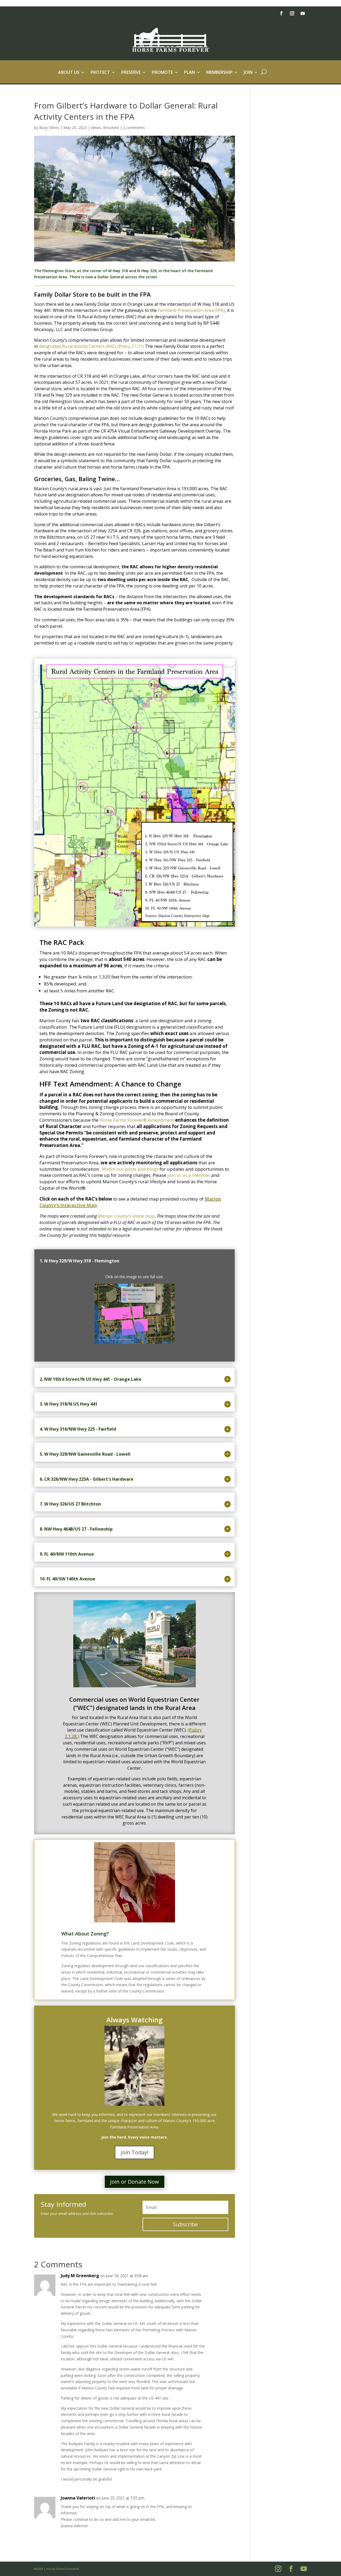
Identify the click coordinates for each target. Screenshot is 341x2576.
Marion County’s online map (126, 1216)
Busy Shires (49, 128)
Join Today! (135, 2152)
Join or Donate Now (135, 2182)
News (96, 128)
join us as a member (189, 1175)
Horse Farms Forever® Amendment (137, 1120)
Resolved (111, 128)
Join (248, 73)
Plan (190, 73)
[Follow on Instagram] (292, 13)
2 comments (134, 128)
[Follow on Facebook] (281, 13)
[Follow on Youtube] (303, 13)
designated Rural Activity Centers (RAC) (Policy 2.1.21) (91, 346)
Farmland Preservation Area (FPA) (191, 310)
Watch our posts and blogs (130, 1169)
